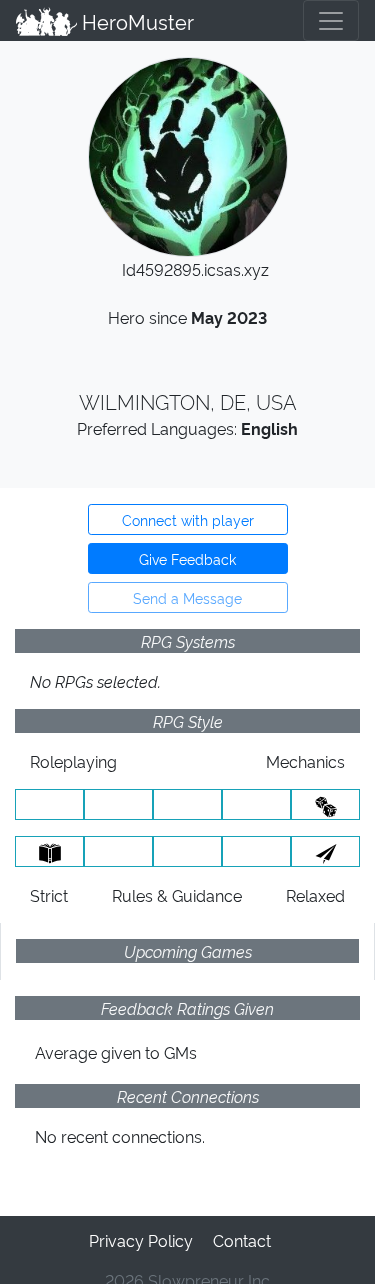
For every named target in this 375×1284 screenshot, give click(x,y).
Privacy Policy (141, 1240)
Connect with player (188, 519)
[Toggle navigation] (331, 20)
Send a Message (187, 597)
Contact (242, 1240)
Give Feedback (187, 558)
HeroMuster (135, 21)
